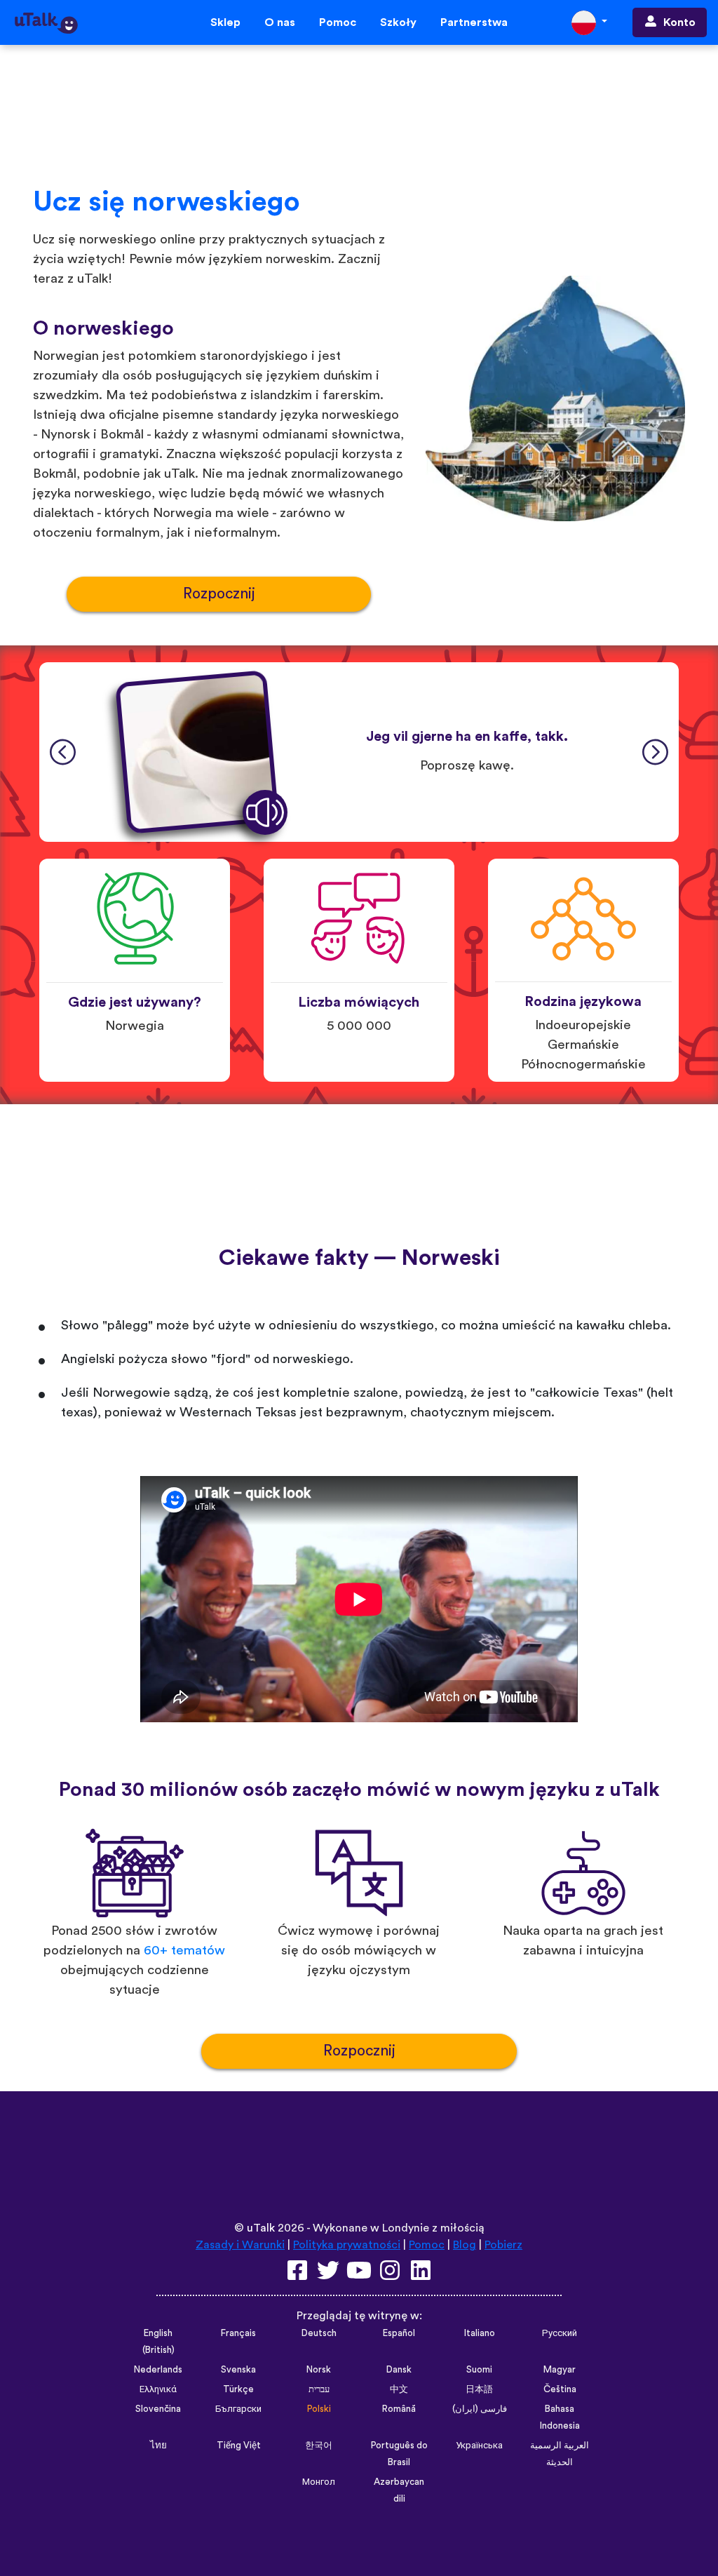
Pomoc (338, 22)
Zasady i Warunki (240, 2245)
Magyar (560, 2370)
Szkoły (398, 22)
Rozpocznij (219, 594)
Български (238, 2409)
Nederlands (158, 2370)
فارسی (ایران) (480, 2409)
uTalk (261, 2228)
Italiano (480, 2333)
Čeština (560, 2389)
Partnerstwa (474, 22)
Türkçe (238, 2389)
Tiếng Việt (239, 2446)
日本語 (479, 2389)
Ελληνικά (158, 2389)
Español (399, 2333)
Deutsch (319, 2333)
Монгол (319, 2482)
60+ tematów (184, 1951)
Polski (319, 2409)
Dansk (399, 2370)
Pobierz (503, 2245)
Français (238, 2333)
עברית (319, 2389)
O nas (280, 22)
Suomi (479, 2370)
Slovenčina (158, 2409)
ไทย (158, 2446)
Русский (560, 2333)
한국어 (319, 2446)
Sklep (225, 22)
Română (399, 2409)
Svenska (238, 2370)
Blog (465, 2245)
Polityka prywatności (347, 2245)
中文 (399, 2389)
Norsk (319, 2370)
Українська (479, 2446)
